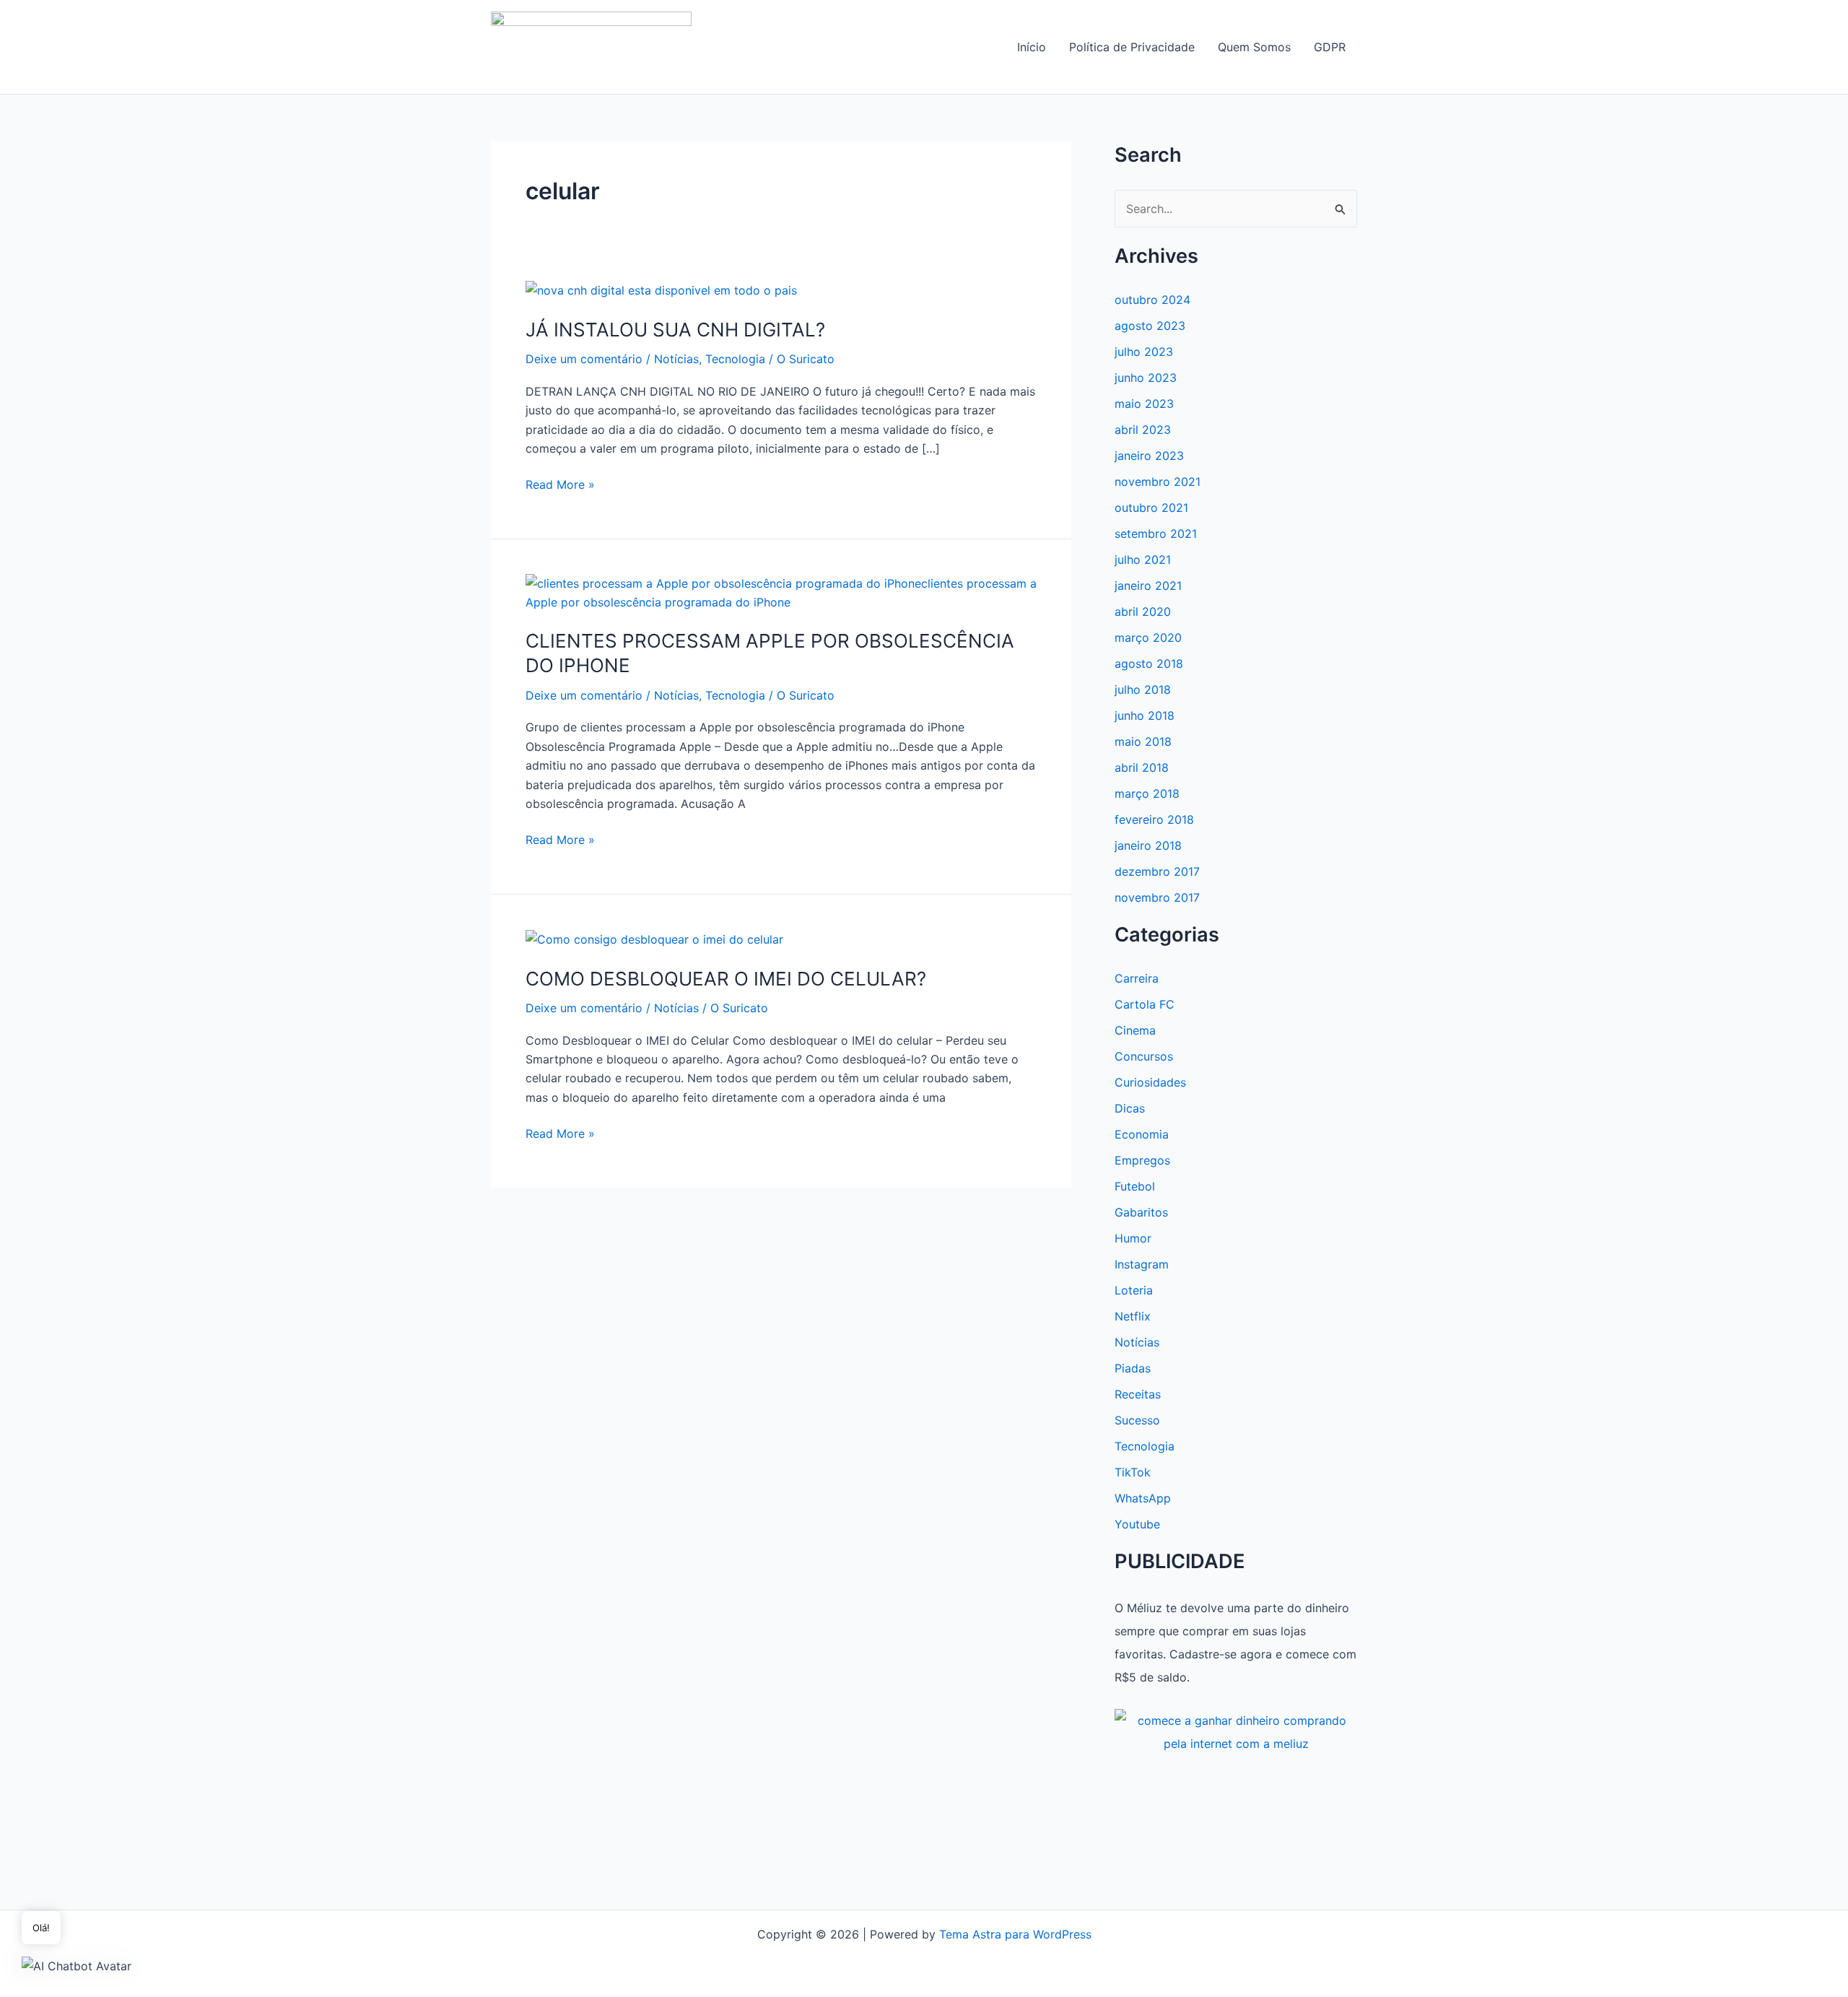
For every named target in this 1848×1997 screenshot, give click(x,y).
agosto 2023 (1150, 326)
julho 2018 (1143, 689)
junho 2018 (1145, 715)
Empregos (1142, 1160)
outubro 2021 (1151, 508)
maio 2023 (1144, 404)
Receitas (1138, 1394)
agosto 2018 (1149, 664)
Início (1032, 47)
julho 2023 (1144, 352)
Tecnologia (735, 359)
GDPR (1330, 47)
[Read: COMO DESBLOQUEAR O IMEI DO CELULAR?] (654, 939)
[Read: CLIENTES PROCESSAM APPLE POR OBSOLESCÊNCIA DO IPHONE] (781, 591)
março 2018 (1147, 793)
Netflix (1133, 1316)
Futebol (1135, 1186)
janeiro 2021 (1148, 586)
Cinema (1135, 1030)
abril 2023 (1143, 430)
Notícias (676, 359)
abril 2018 (1142, 767)
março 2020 (1148, 638)
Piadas (1133, 1368)
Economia (1142, 1134)
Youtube (1137, 1524)
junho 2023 (1146, 378)
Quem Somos (1254, 47)
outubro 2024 (1152, 300)
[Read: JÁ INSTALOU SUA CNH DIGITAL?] (661, 290)
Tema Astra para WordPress (1015, 1934)
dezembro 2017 (1157, 871)
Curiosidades (1150, 1082)
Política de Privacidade (1132, 47)
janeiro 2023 (1149, 456)
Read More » (560, 485)
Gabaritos (1141, 1212)
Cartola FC (1145, 1004)
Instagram (1142, 1264)
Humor (1133, 1238)
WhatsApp (1143, 1498)
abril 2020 (1143, 612)
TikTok (1133, 1472)
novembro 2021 (1158, 482)
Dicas (1130, 1108)
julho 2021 (1143, 560)
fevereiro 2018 (1154, 819)
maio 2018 (1143, 741)
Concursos (1144, 1056)
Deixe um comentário (584, 359)
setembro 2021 (1156, 534)
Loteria (1134, 1290)
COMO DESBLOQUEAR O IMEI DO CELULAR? (726, 979)
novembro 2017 (1157, 897)
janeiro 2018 (1148, 845)
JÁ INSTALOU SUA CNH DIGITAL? (675, 330)
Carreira (1137, 978)
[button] (77, 1965)
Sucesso (1137, 1420)
